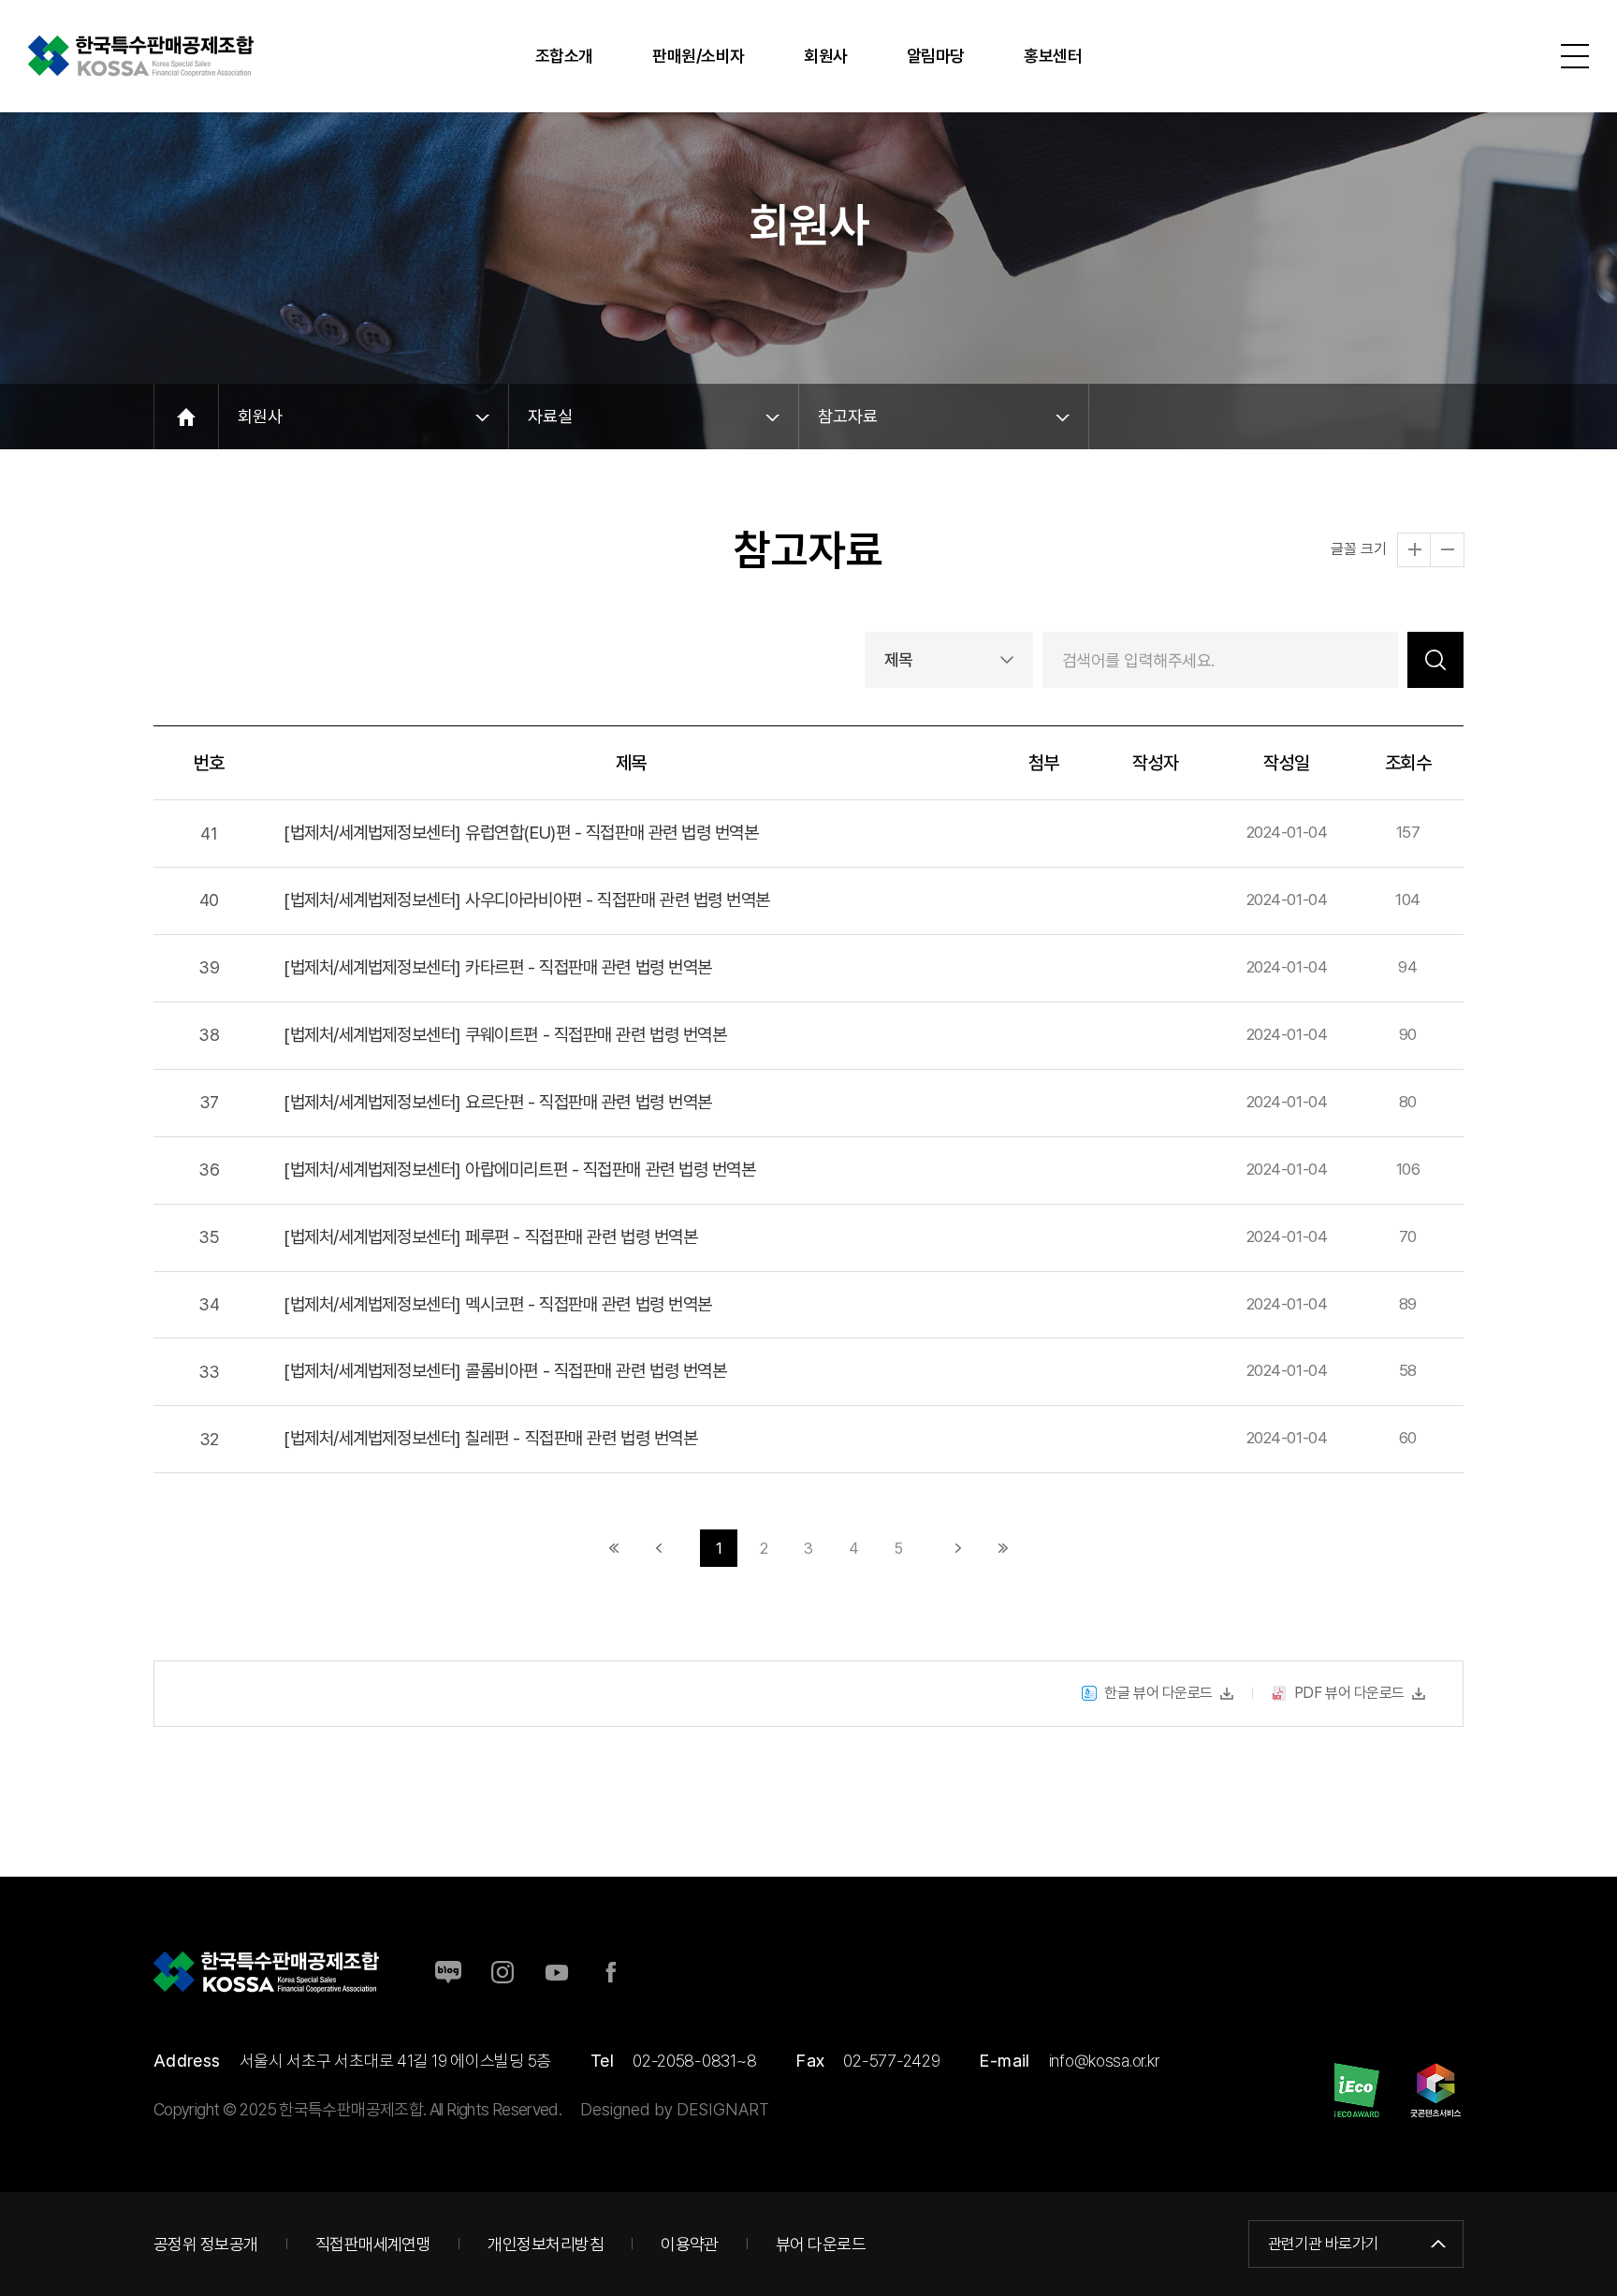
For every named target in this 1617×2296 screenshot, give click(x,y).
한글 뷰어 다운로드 (1158, 1693)
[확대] (1414, 550)
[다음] (958, 1548)
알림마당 (936, 56)
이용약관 (690, 2244)
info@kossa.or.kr (1104, 2061)
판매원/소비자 (699, 56)
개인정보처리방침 (546, 2244)
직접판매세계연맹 (373, 2244)
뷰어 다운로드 (821, 2244)
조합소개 (564, 56)
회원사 (826, 56)
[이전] (659, 1548)
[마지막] (1003, 1548)
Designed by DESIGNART (675, 2109)
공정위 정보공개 (206, 2244)
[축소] (1447, 550)
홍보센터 (1053, 56)
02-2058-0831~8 (694, 2061)
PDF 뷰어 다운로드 (1349, 1693)
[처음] (614, 1548)
